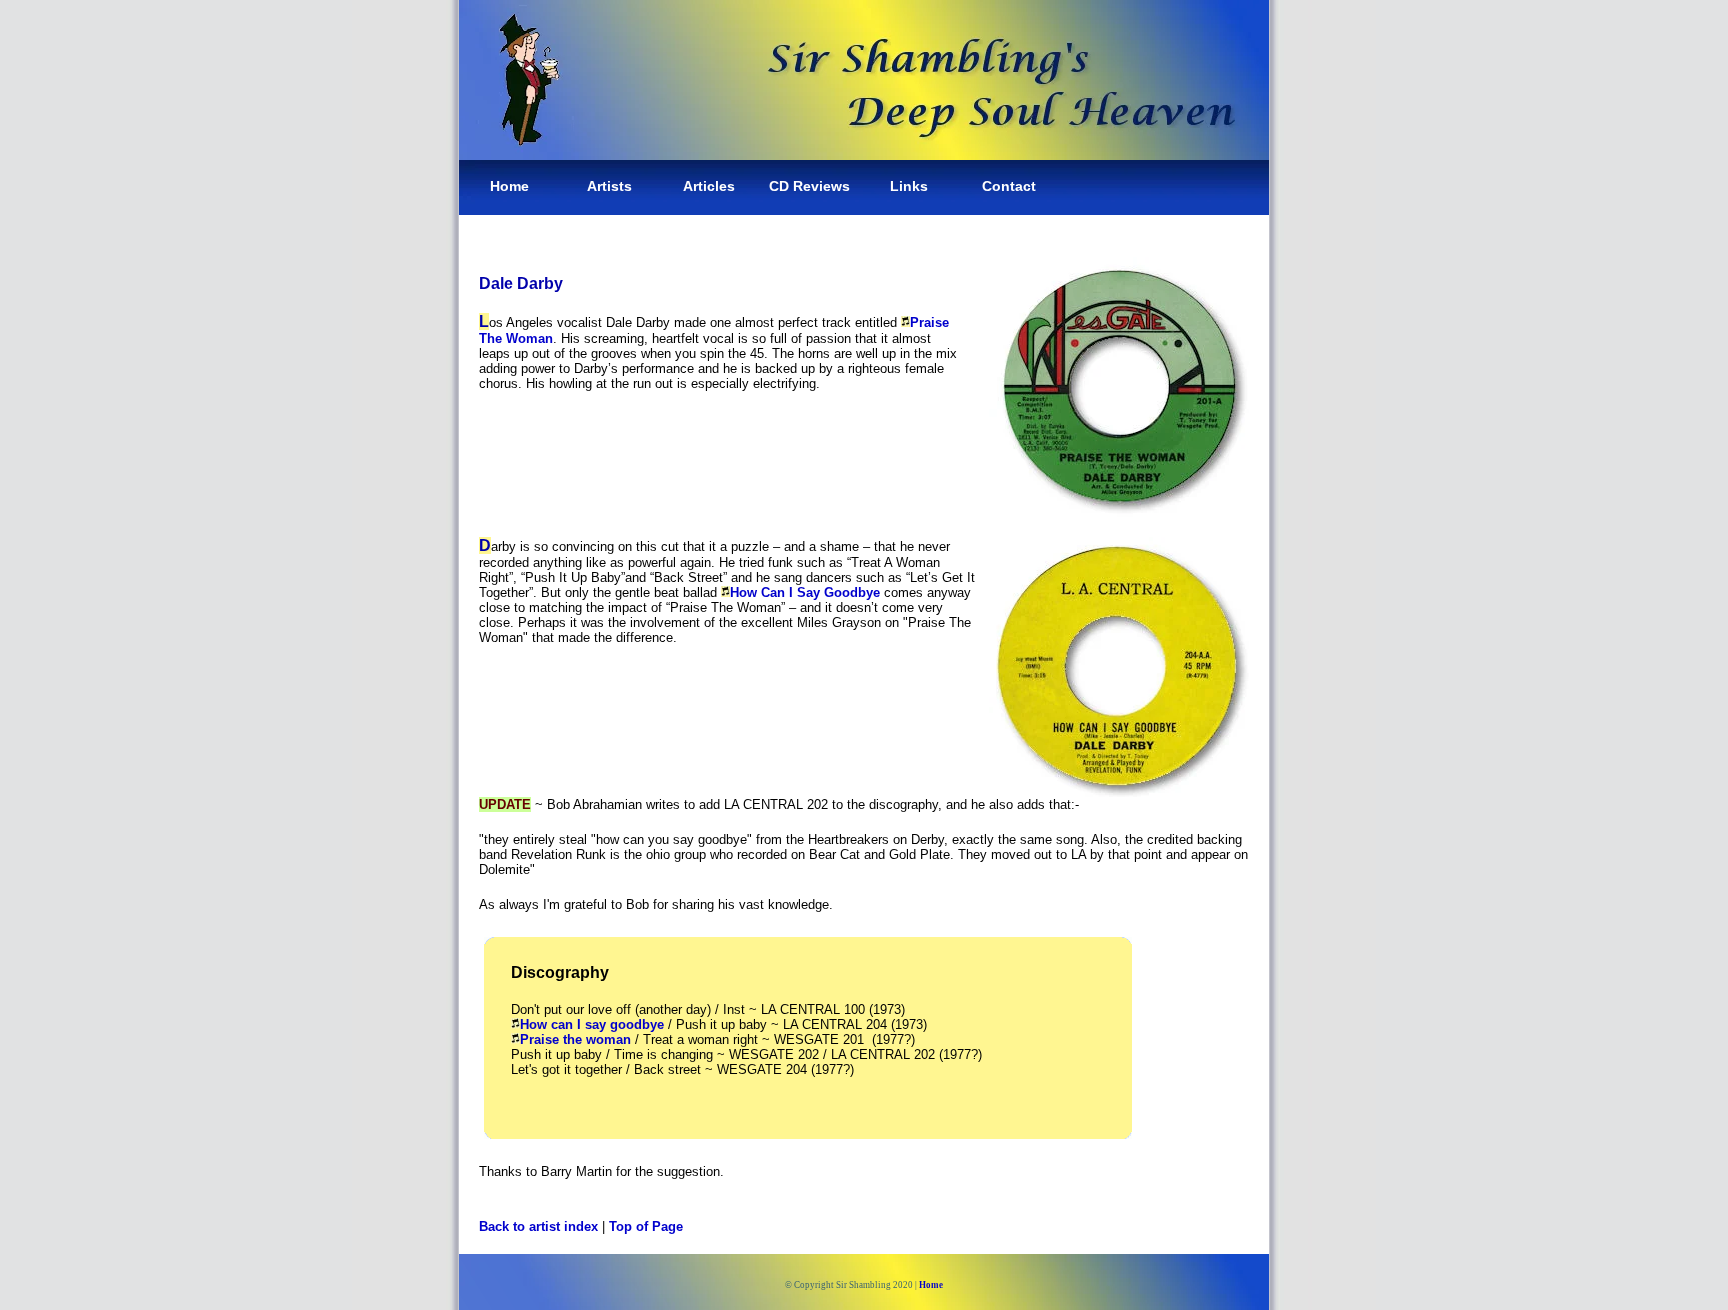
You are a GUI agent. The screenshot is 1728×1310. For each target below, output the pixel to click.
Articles (709, 186)
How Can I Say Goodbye (805, 592)
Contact (1009, 186)
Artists (609, 186)
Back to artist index (538, 1226)
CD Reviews (809, 186)
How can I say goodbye (592, 1024)
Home (509, 186)
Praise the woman (575, 1039)
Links (909, 186)
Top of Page (646, 1226)
